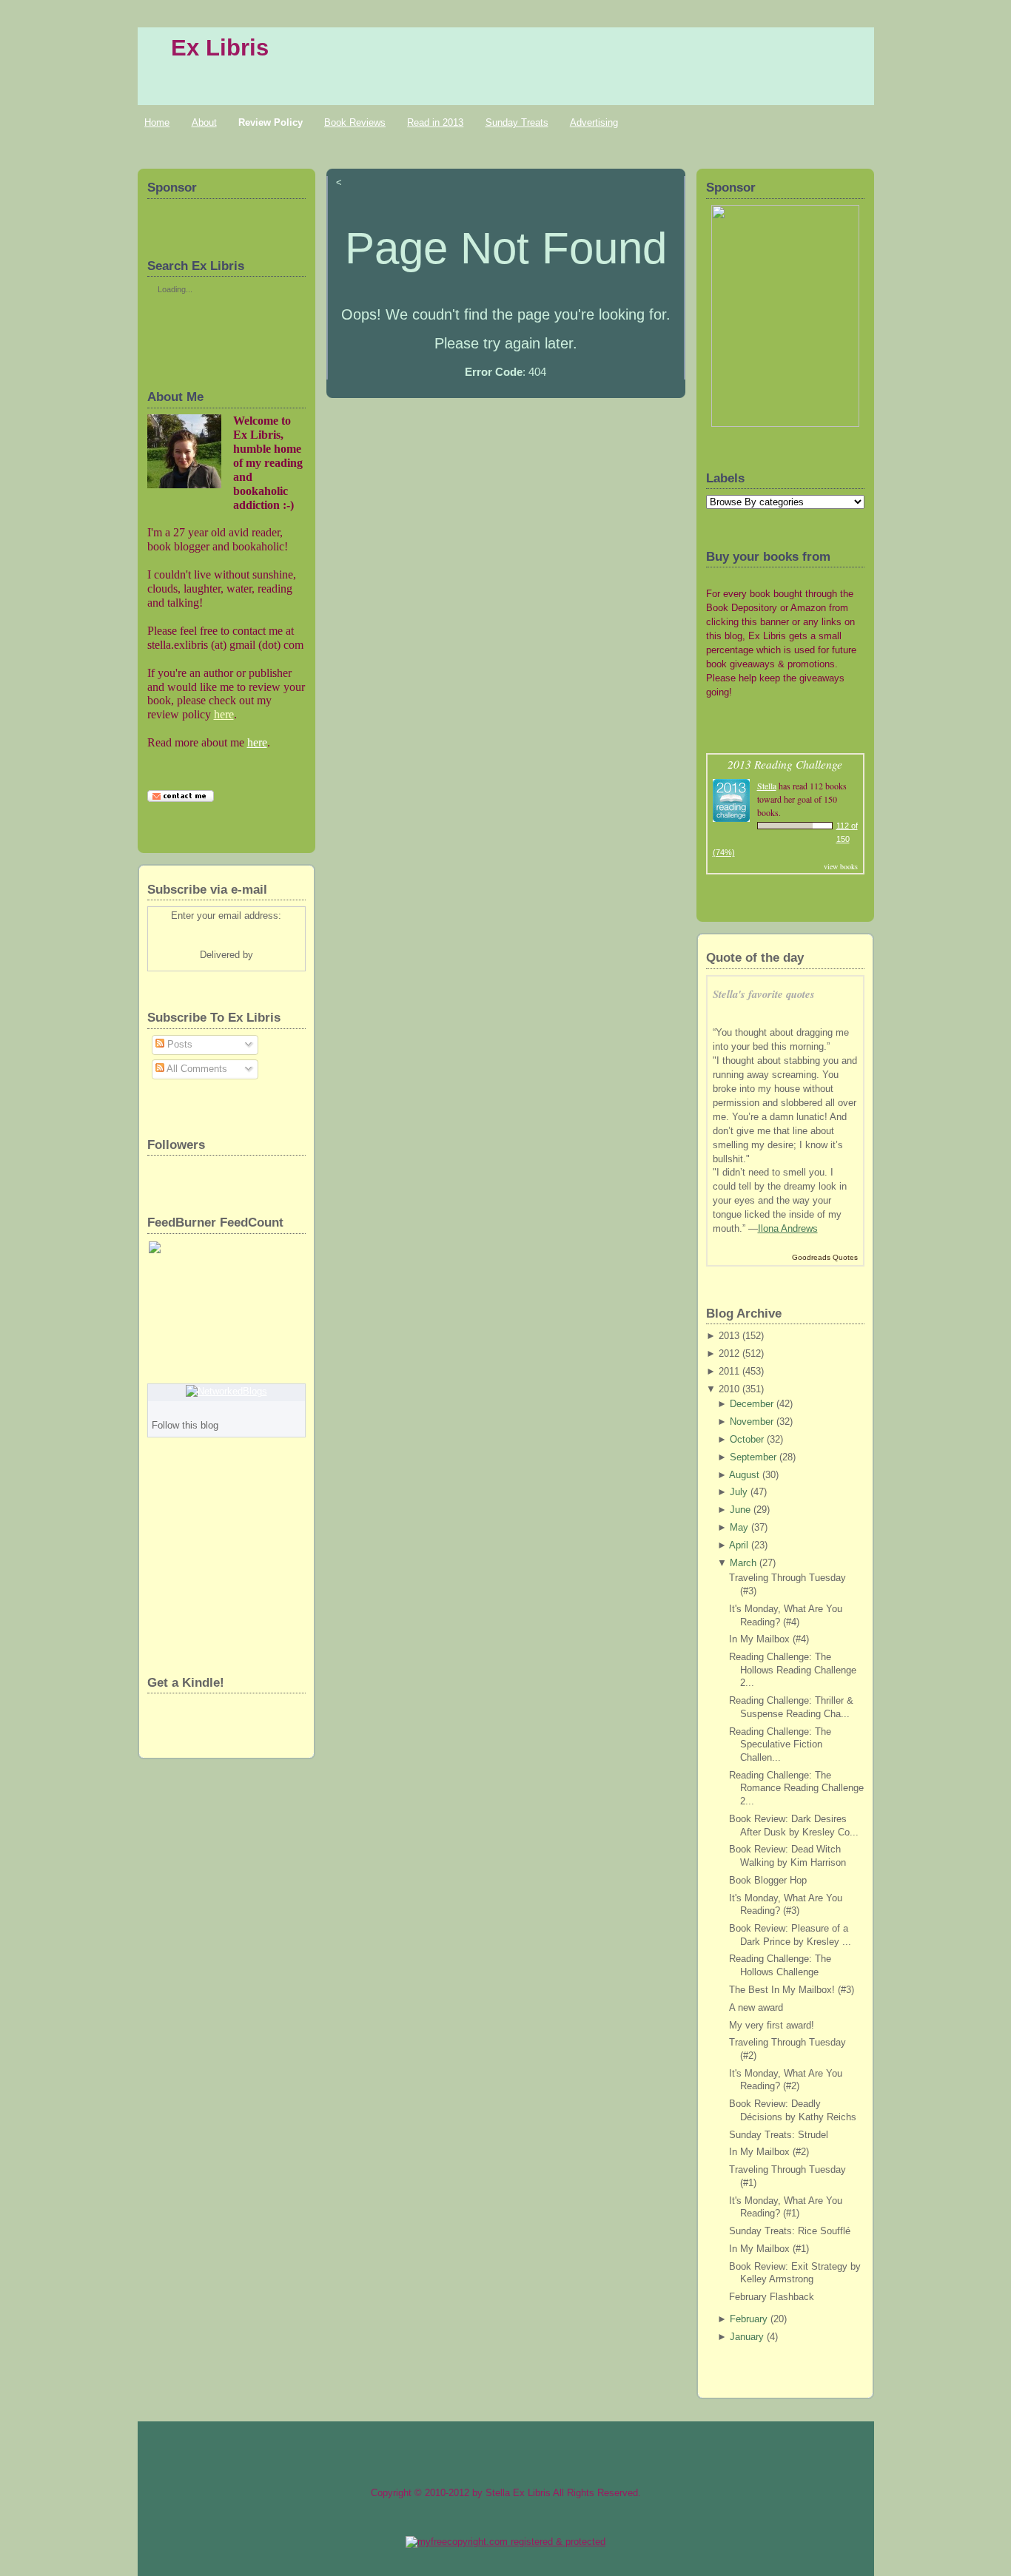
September (753, 1457)
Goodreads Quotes (825, 1257)
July (739, 1492)
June (740, 1510)
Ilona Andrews (788, 1229)
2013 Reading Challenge (785, 764)
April (739, 1545)
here (224, 714)
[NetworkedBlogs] (226, 1392)
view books (841, 866)
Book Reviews (355, 122)
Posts (178, 1045)
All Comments (196, 1069)
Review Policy (271, 122)
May (739, 1528)
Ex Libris (220, 48)
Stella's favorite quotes (764, 994)
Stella (767, 786)
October (747, 1440)
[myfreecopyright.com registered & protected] (505, 2542)
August (744, 1475)
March (743, 1563)
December (752, 1404)
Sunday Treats (517, 122)
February (749, 2319)
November (752, 1422)
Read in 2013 (435, 122)
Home (157, 122)
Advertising (594, 122)
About (204, 122)
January (747, 2337)
